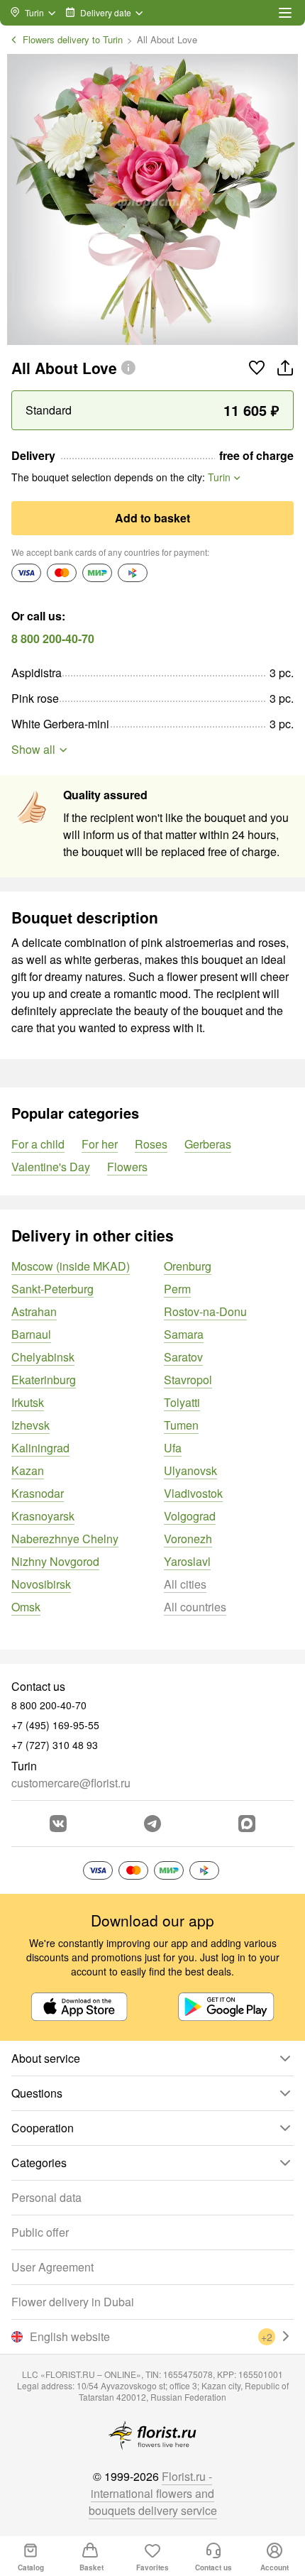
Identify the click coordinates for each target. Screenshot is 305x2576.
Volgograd (190, 1516)
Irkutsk (28, 1402)
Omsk (26, 1607)
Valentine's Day (51, 1167)
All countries (195, 1607)
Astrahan (34, 1311)
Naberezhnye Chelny (65, 1539)
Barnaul (31, 1334)
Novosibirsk (41, 1584)
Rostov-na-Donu (205, 1311)
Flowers (127, 1167)
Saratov (183, 1357)
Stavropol (188, 1380)
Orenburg (188, 1266)
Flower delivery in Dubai (73, 2302)
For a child (38, 1144)
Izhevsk (30, 1425)
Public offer (40, 2232)
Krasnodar (38, 1493)
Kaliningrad (40, 1448)
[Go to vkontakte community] (58, 1824)
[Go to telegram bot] (152, 1824)
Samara (184, 1334)
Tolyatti (182, 1402)
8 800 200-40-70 (53, 638)
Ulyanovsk (190, 1470)
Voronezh (188, 1539)
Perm (177, 1289)
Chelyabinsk (43, 1357)
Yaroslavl (187, 1561)
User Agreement (52, 2267)
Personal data (46, 2197)
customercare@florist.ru (71, 1783)
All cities (185, 1584)
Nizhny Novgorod (55, 1561)
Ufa (173, 1448)
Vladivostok (193, 1493)
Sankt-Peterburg (52, 1289)
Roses (151, 1144)
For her (100, 1144)
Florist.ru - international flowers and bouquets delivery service (153, 2493)
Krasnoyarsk (43, 1516)
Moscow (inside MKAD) (71, 1266)
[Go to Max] (247, 1824)
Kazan (28, 1470)
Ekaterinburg (44, 1380)
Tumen (181, 1425)
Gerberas (208, 1144)
